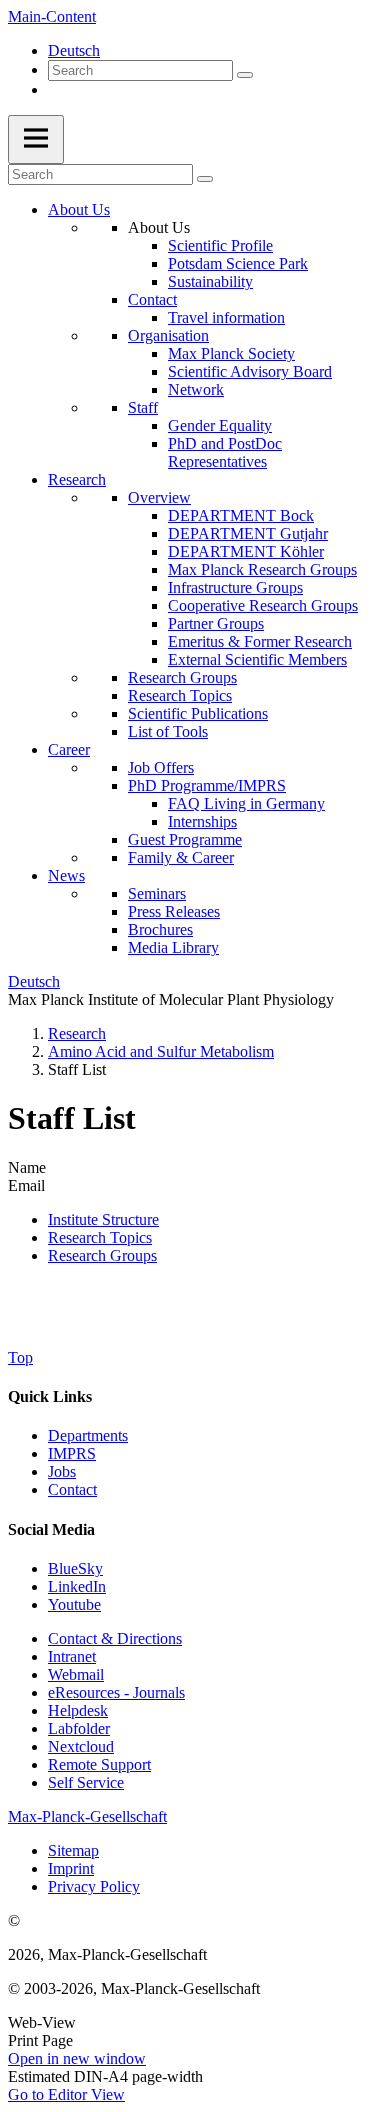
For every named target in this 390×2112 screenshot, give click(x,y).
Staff (143, 407)
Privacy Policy (94, 1886)
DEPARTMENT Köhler (246, 551)
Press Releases (174, 911)
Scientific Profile (220, 245)
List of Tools (168, 731)
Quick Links (50, 1396)
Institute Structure (103, 1219)
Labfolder (79, 1728)
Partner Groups (216, 623)
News (66, 875)
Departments (88, 1435)
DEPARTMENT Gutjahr (248, 533)
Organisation (168, 335)
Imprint (71, 1868)
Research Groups (182, 677)
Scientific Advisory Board (250, 371)
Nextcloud (81, 1746)
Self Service (86, 1782)
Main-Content (52, 16)
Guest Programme (185, 839)
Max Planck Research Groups (262, 569)
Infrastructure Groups (235, 587)
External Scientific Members (257, 659)
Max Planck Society (231, 353)
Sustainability (210, 281)
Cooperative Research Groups (263, 605)
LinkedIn (77, 1586)
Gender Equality (220, 425)
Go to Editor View (66, 2094)
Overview (159, 497)
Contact (152, 299)
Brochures (160, 929)
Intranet (72, 1656)
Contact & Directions (115, 1638)
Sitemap (73, 1850)
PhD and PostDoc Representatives (225, 452)
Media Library (173, 947)
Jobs (62, 1471)
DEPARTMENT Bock (241, 515)
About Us (79, 209)
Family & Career (181, 857)
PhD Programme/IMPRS (207, 785)
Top (20, 1357)
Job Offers (161, 767)
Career (69, 749)
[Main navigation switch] (36, 139)
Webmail (76, 1674)
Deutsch (74, 50)
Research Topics (180, 695)
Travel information (226, 317)
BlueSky (75, 1568)
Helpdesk (78, 1710)
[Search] (245, 75)
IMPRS (72, 1453)
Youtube (74, 1604)
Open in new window (77, 2058)
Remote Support (99, 1764)
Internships (202, 821)
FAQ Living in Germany (246, 803)
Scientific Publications (198, 713)
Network (196, 389)
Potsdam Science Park (238, 263)
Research (77, 479)
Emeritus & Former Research (260, 641)
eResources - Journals (116, 1692)
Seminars (157, 893)
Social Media (51, 1529)
